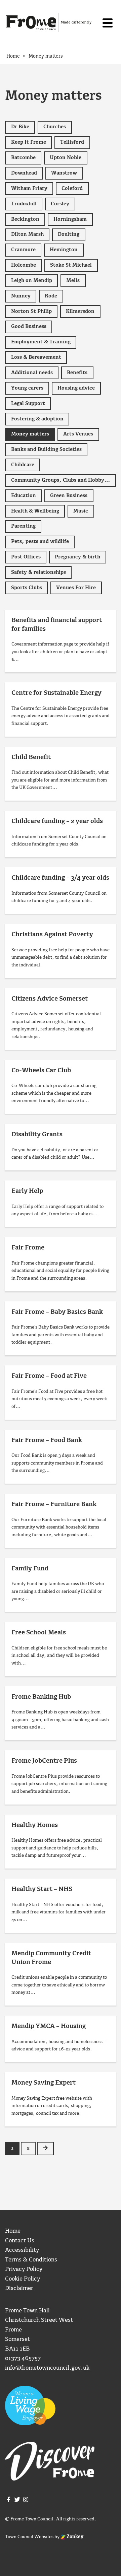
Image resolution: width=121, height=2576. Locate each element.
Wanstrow (64, 173)
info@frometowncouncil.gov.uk (47, 2368)
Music (81, 511)
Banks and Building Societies (46, 450)
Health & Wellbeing (35, 511)
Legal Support (28, 404)
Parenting (23, 526)
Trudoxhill (24, 204)
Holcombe (24, 265)
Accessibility (22, 2250)
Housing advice (76, 388)
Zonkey (74, 2537)
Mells (73, 281)
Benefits (77, 373)
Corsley (60, 204)
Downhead (24, 173)
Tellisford (72, 142)
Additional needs (32, 373)
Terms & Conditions (31, 2260)
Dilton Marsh (27, 234)
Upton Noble (66, 158)
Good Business (29, 327)
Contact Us (20, 2241)
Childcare (23, 465)
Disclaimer (19, 2288)
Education (24, 496)
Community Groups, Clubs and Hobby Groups (64, 480)
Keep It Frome (29, 142)
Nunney (21, 296)
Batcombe (23, 158)
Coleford (72, 189)
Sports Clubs (27, 588)
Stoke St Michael (71, 265)
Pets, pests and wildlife (40, 542)
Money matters (30, 434)
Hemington (64, 250)
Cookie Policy (23, 2279)
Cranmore (23, 250)
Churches (55, 127)
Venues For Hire (76, 588)
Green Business (69, 496)
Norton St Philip (31, 312)
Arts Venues (78, 434)
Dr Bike (20, 127)
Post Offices (26, 557)
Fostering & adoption (37, 419)
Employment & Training (41, 342)
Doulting (69, 234)
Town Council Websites (29, 2537)
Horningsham (70, 219)
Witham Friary (29, 189)
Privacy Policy (24, 2269)
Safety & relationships (38, 572)
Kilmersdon (80, 312)
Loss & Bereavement (36, 357)
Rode (51, 296)
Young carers (27, 388)
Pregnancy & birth (77, 557)
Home (13, 2231)
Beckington (25, 219)
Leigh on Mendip (32, 281)
